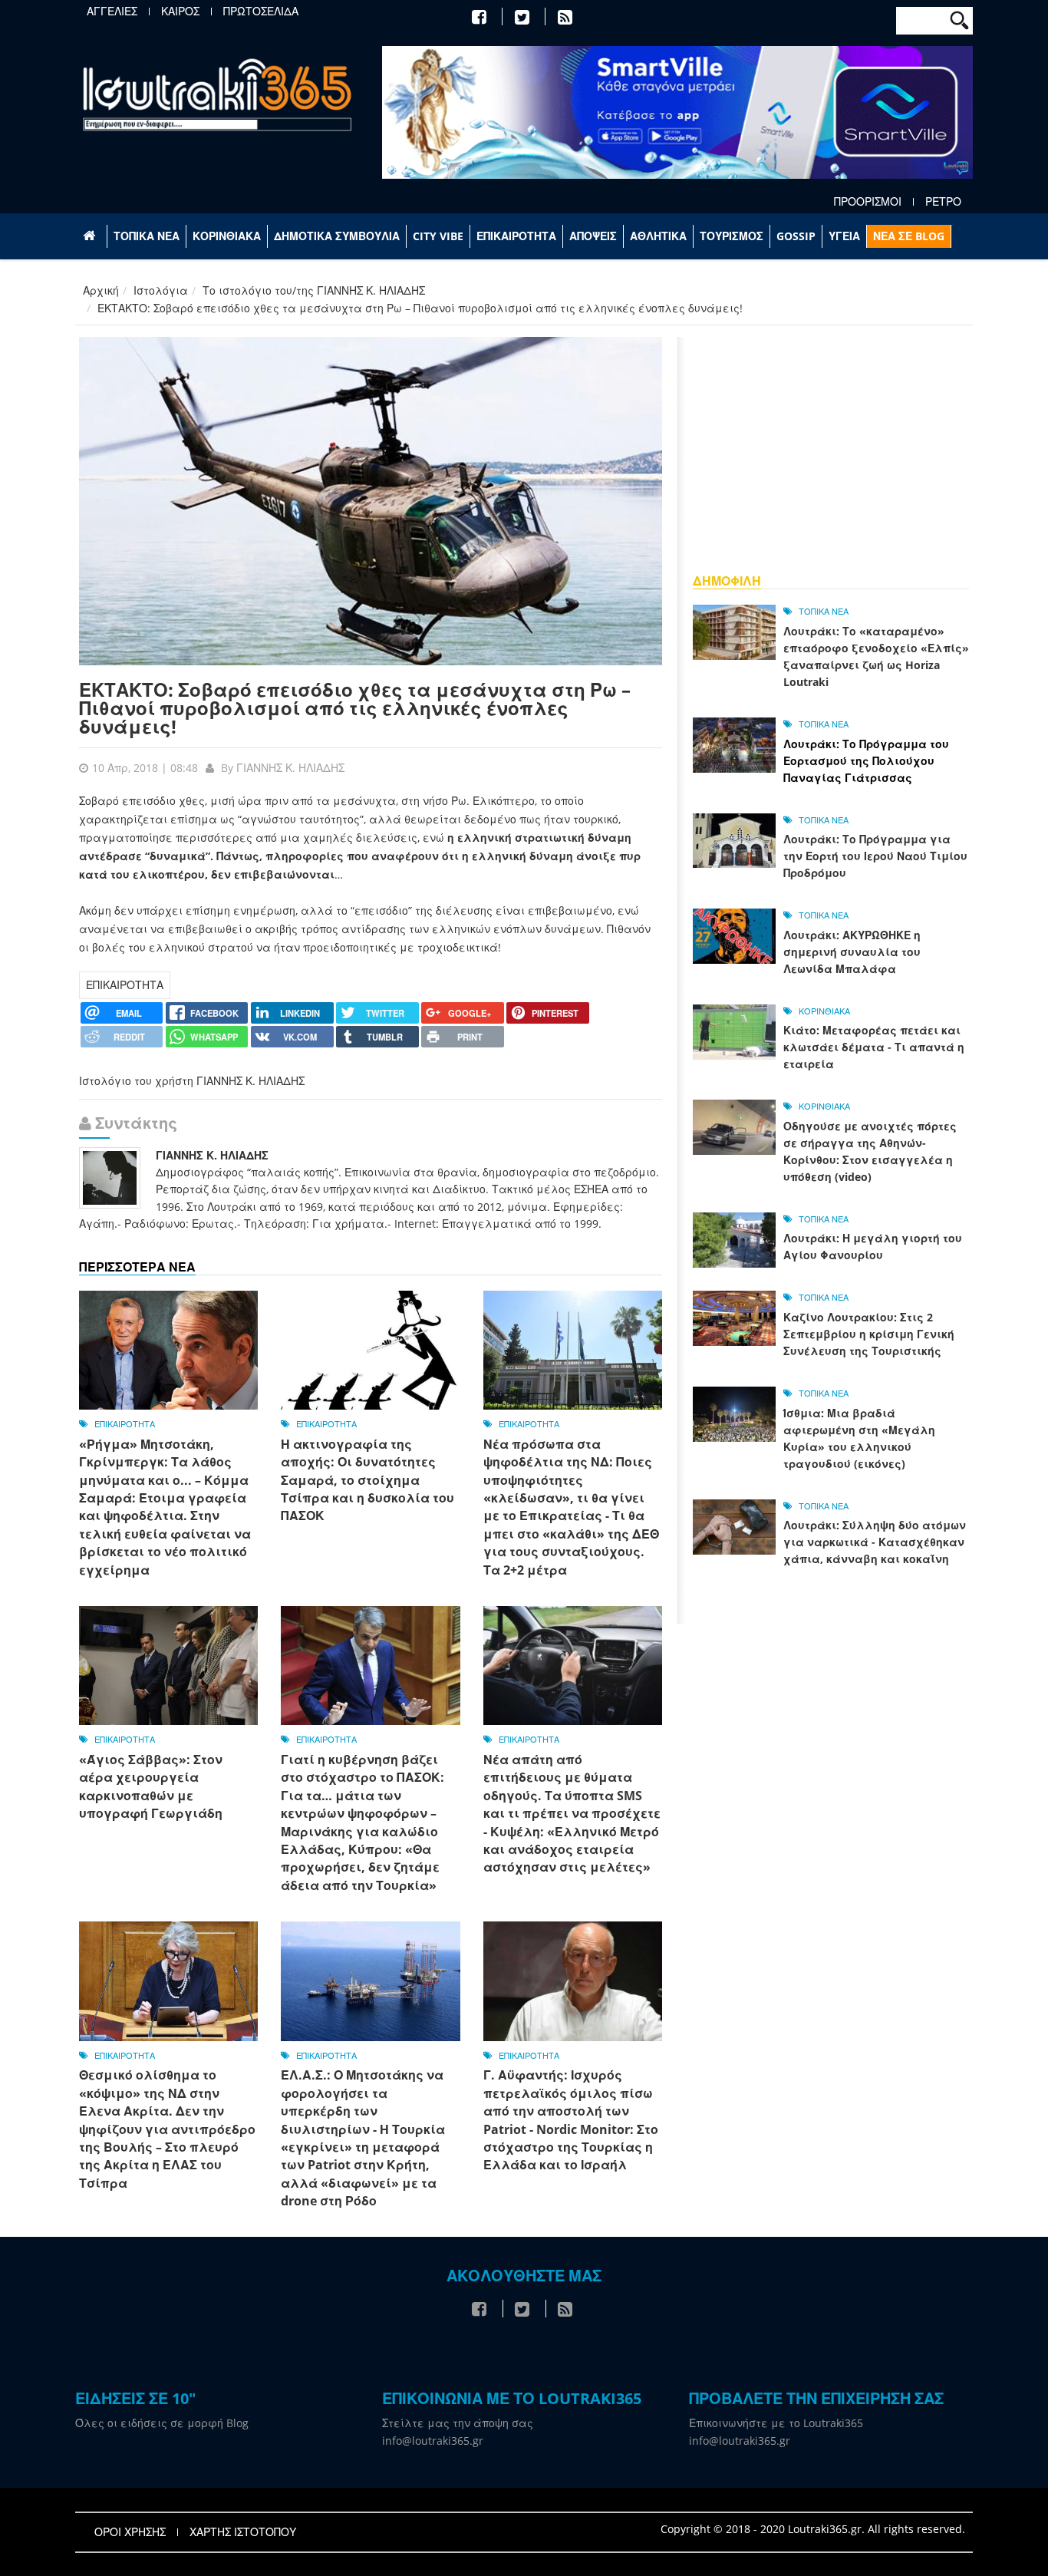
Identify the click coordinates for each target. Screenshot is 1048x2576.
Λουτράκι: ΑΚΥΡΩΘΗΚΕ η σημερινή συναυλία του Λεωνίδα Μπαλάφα (852, 952)
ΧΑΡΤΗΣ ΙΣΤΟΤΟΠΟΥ (243, 2532)
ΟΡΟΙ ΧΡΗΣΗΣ (130, 2532)
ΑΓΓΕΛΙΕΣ (112, 12)
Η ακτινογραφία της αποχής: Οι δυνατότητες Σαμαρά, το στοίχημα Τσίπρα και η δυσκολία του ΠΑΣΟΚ (367, 1480)
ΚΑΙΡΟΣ (180, 12)
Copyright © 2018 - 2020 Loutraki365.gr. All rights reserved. (813, 2529)
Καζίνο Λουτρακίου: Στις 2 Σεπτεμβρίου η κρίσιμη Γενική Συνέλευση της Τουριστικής (869, 1334)
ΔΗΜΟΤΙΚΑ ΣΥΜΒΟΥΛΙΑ (337, 236)
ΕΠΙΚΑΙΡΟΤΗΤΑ (516, 236)
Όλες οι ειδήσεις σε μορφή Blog (162, 2423)
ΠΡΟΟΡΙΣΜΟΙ (868, 202)
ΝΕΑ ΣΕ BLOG (909, 236)
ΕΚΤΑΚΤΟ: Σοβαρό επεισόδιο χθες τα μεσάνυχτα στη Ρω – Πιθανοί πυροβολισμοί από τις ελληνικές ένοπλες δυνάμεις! (355, 708)
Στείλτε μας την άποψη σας (458, 2423)
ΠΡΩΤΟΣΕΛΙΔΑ (261, 12)
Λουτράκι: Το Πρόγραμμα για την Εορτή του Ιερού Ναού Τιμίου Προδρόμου (875, 856)
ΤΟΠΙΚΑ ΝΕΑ (147, 236)
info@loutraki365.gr (433, 2441)
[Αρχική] (217, 94)
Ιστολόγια (161, 290)
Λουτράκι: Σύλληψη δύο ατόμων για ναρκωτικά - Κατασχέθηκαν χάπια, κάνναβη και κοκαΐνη (875, 1542)
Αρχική (101, 290)
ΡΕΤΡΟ (943, 202)
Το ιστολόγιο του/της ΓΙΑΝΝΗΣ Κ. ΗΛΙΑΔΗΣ (314, 290)
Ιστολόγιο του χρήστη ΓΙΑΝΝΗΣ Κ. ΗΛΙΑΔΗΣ (192, 1081)
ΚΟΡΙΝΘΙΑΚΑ (227, 236)
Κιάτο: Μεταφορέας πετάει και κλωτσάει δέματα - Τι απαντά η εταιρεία (874, 1047)
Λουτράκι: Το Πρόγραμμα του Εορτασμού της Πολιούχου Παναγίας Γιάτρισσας (866, 761)
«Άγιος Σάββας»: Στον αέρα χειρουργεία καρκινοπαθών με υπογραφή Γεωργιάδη (151, 1786)
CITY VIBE (438, 236)
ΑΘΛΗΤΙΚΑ (658, 236)
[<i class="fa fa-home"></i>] (91, 236)
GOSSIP (796, 236)
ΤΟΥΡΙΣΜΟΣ (732, 236)
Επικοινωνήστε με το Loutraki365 (776, 2423)
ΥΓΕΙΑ (844, 236)
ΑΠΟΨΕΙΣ (593, 236)
